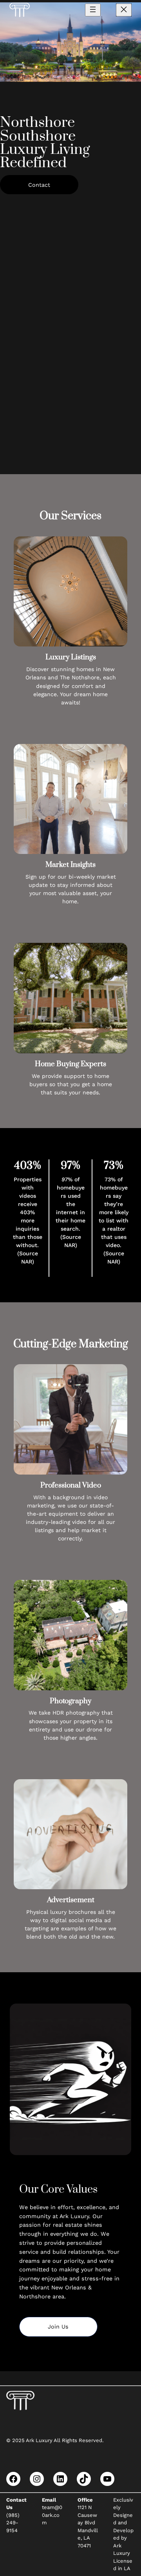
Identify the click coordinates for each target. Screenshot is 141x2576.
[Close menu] (124, 10)
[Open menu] (93, 10)
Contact (39, 185)
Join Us (58, 2327)
